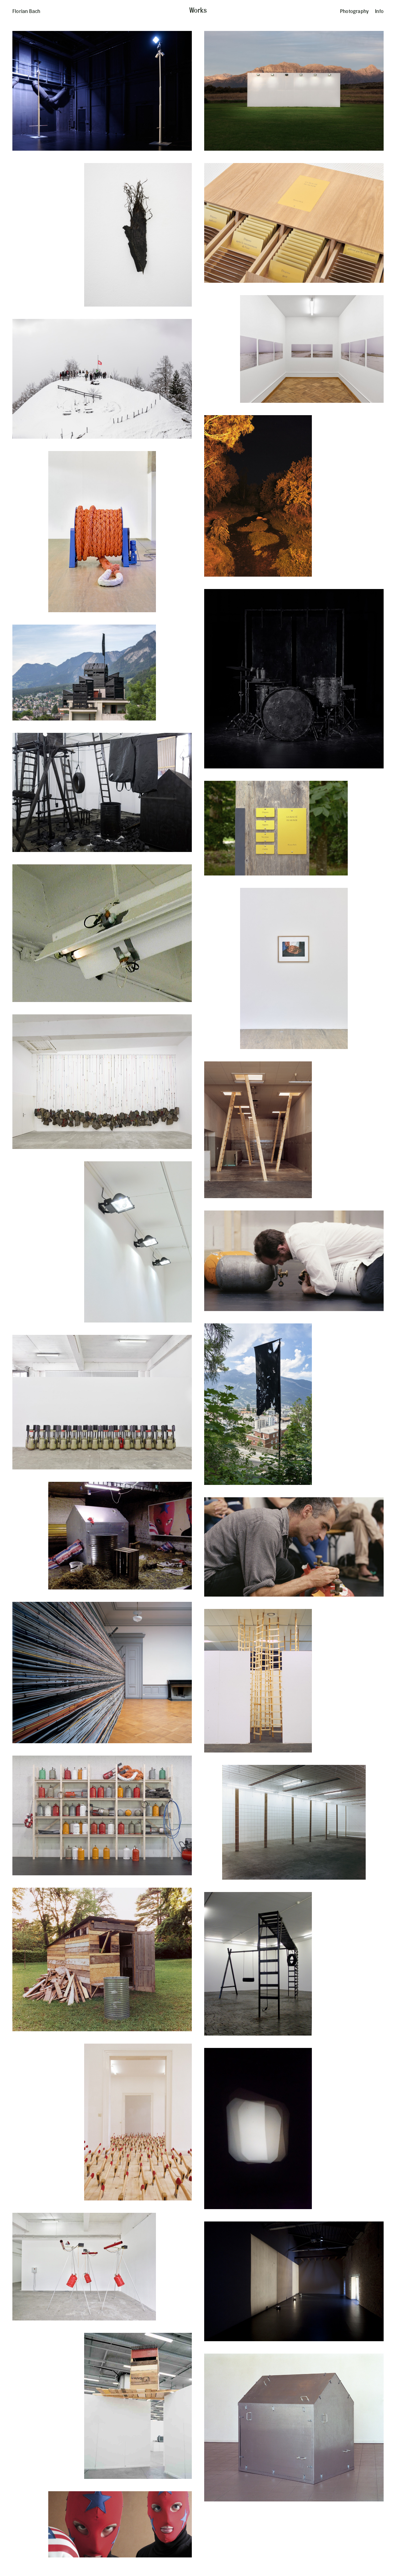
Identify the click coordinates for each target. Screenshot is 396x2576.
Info (379, 11)
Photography (354, 11)
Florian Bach (26, 11)
